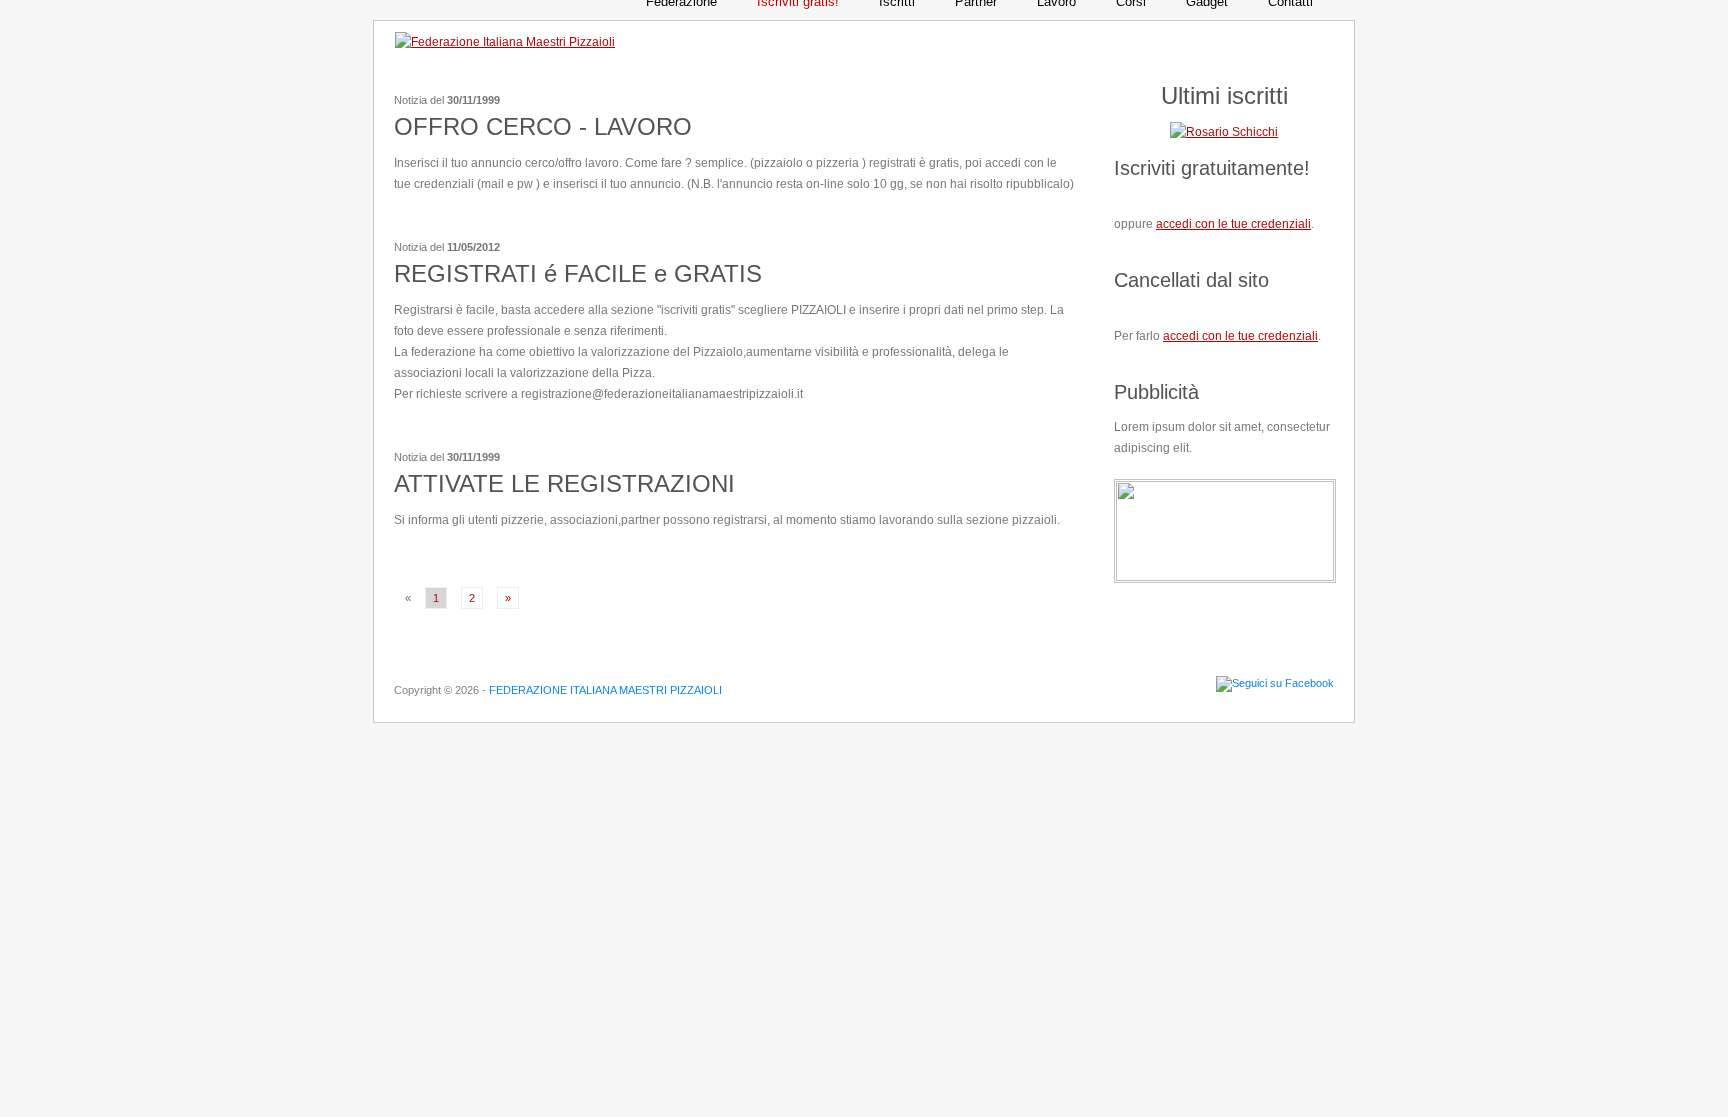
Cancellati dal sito (1191, 280)
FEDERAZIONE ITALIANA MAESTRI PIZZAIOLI (605, 690)
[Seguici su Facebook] (1275, 683)
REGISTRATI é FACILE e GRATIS (578, 273)
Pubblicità (1156, 392)
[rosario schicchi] (1224, 132)
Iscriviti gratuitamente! (1212, 168)
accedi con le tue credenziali (1233, 224)
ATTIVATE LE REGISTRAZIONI (564, 483)
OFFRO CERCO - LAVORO (543, 126)
